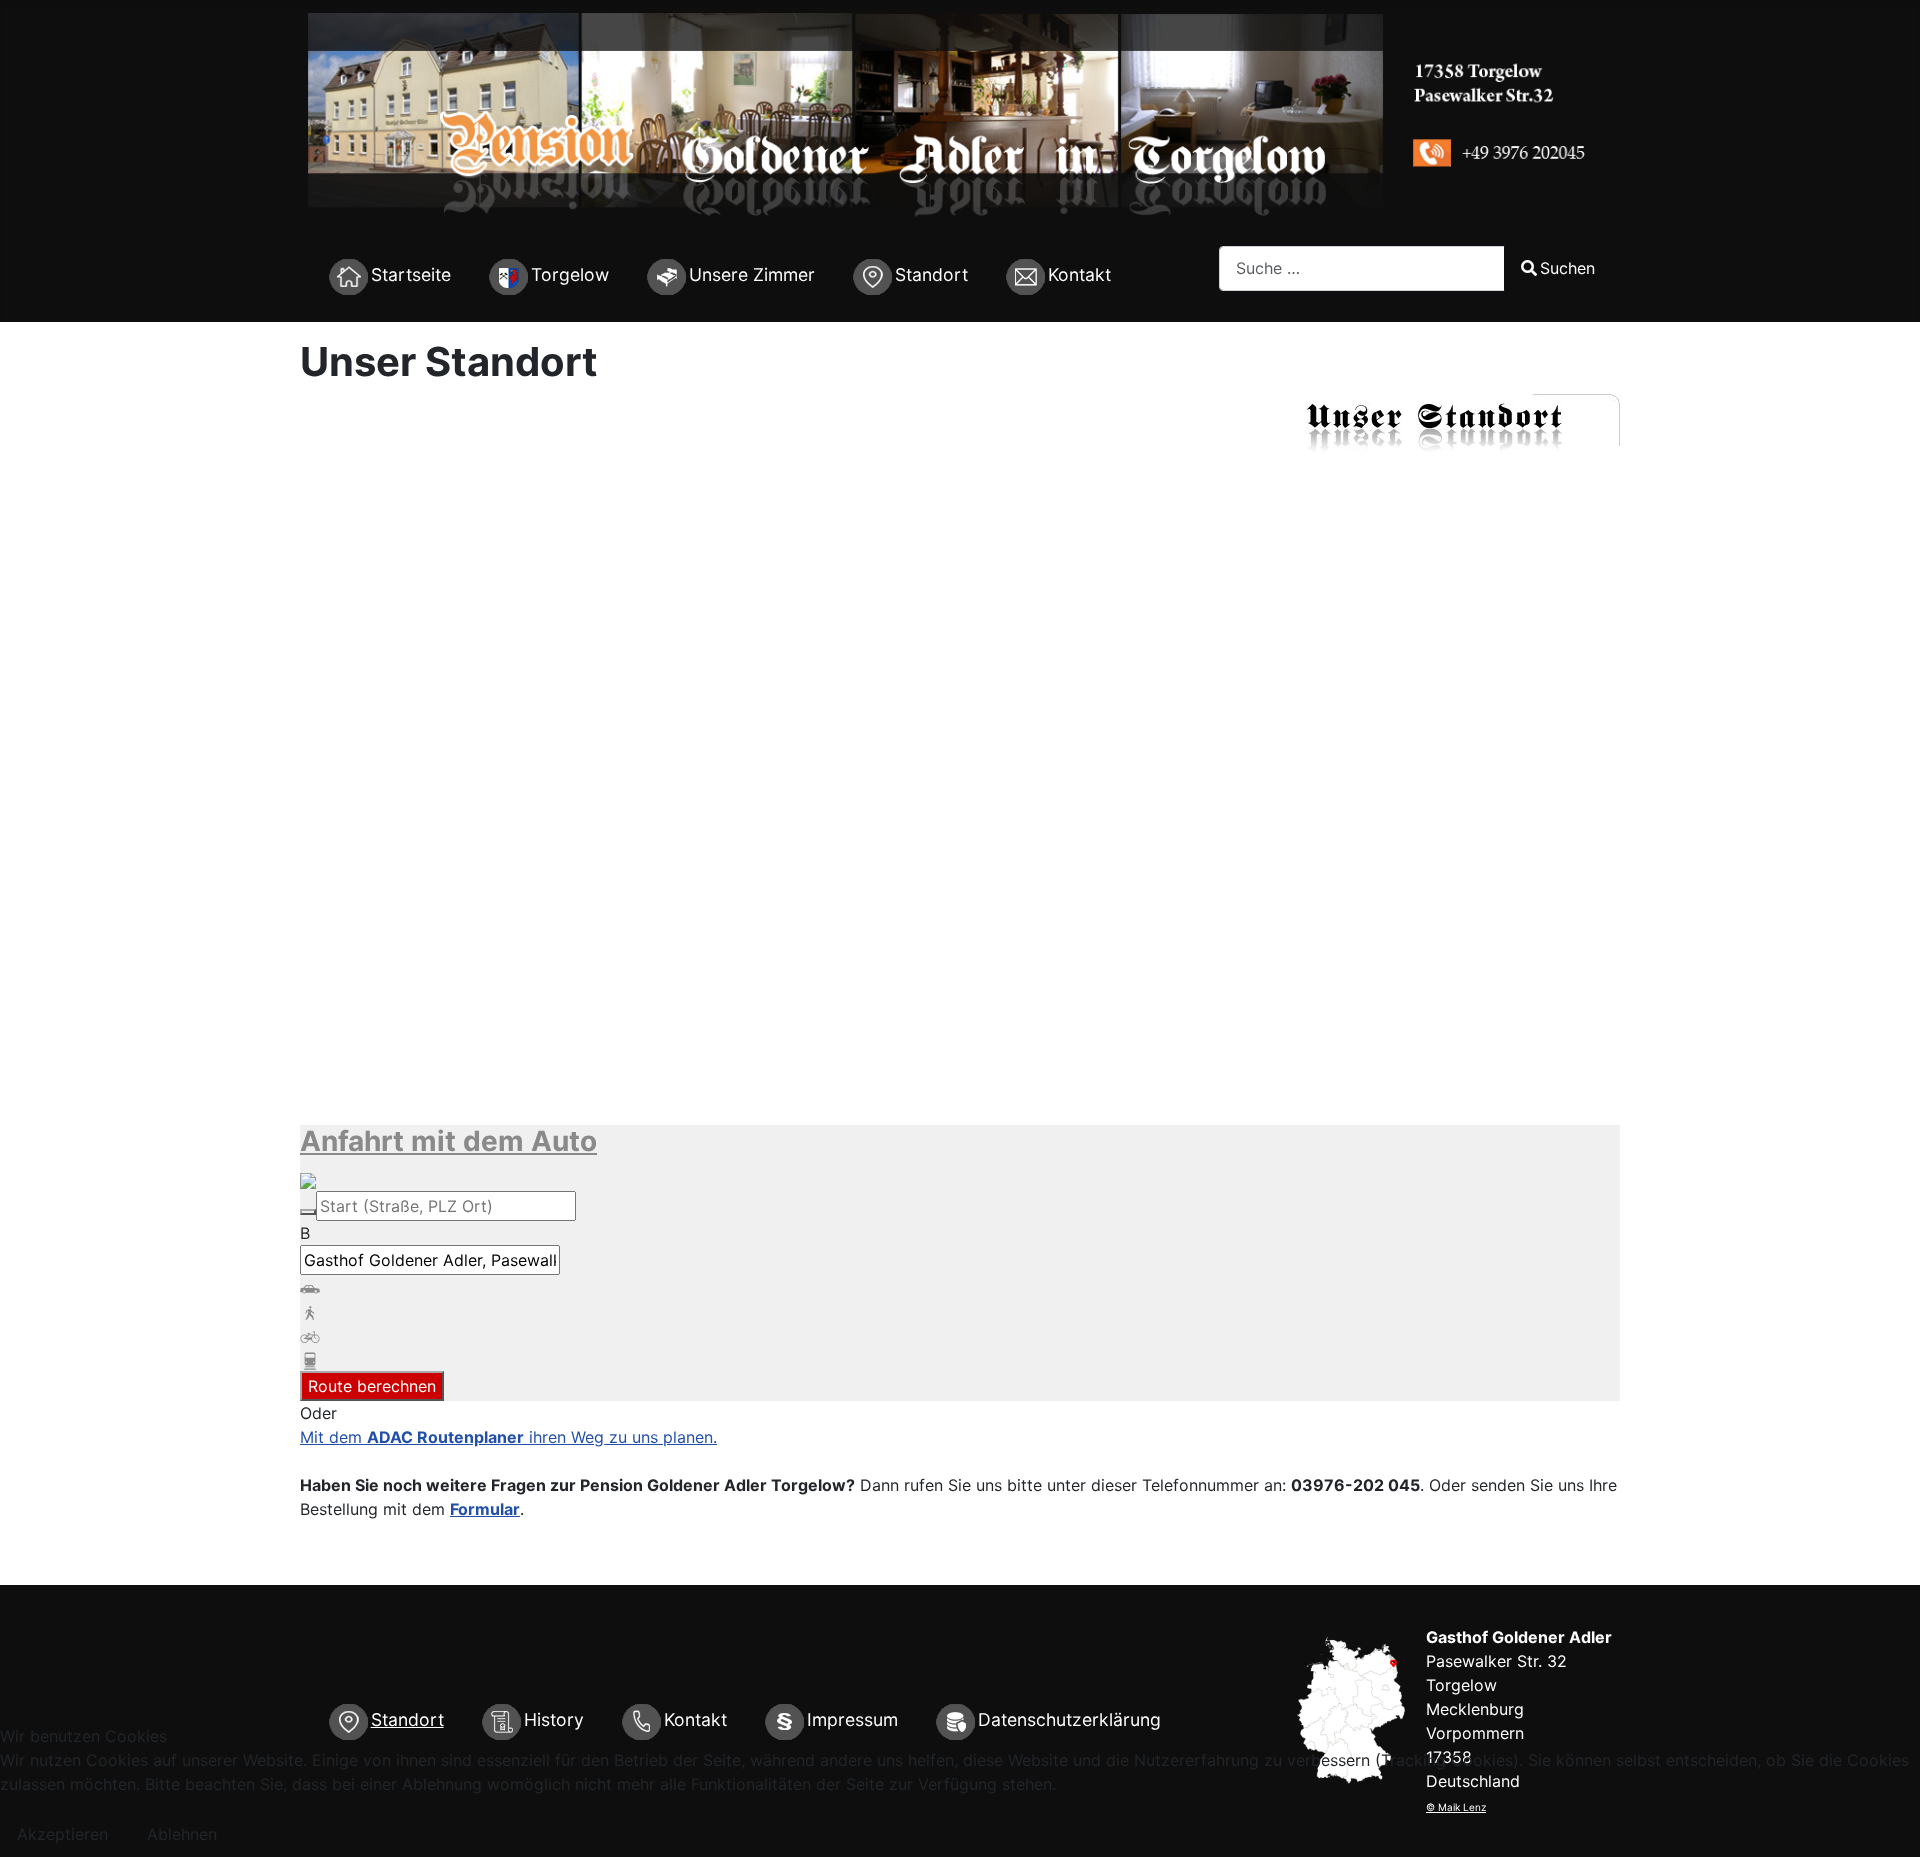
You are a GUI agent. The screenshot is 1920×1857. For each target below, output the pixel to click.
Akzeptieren (62, 1834)
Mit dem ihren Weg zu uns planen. (508, 1437)
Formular (485, 1509)
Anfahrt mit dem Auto (448, 1141)
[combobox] (1362, 268)
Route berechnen (372, 1386)
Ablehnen (182, 1834)
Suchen (1567, 268)
